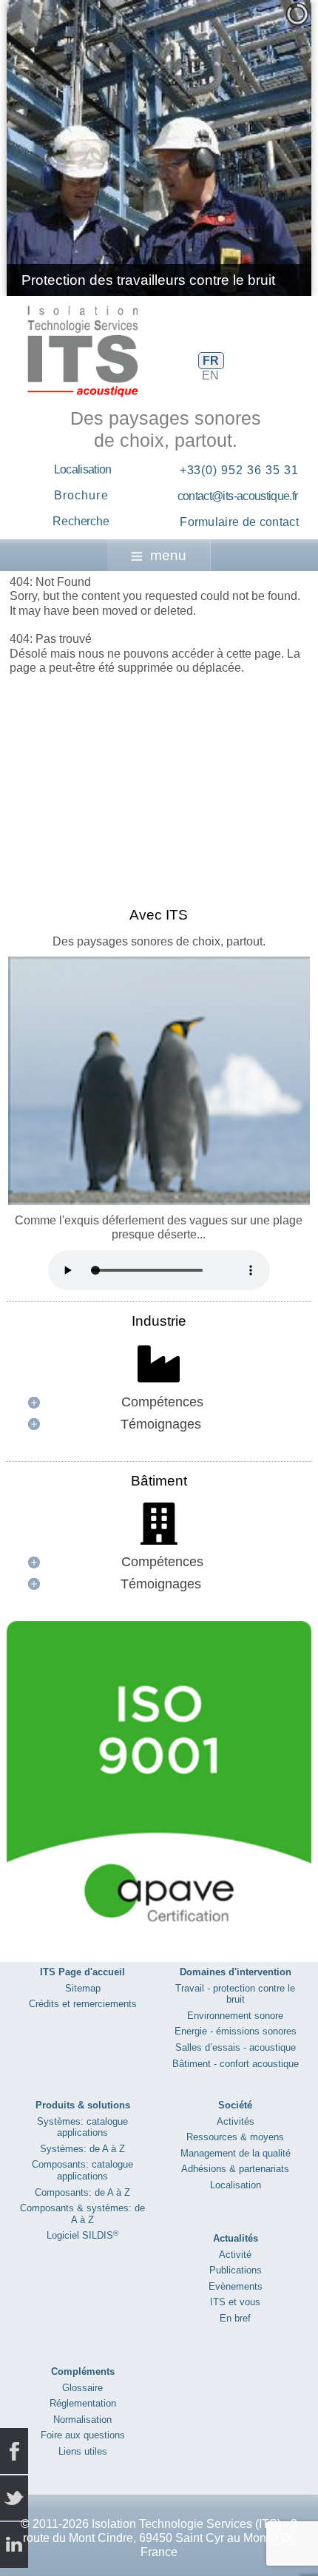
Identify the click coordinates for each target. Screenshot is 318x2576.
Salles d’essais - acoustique (236, 2047)
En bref (235, 2318)
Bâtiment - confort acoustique (236, 2064)
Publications (236, 2270)
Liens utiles (83, 2451)
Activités (236, 2121)
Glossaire (82, 2388)
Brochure (81, 495)
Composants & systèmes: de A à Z (82, 2214)
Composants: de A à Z (82, 2192)
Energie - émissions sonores (236, 2031)
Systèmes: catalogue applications (82, 2127)
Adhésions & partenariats (235, 2169)
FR (211, 361)
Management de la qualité (236, 2153)
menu (168, 555)
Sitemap (83, 1988)
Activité (235, 2255)
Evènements (236, 2286)
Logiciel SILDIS (82, 2235)
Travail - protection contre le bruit (235, 1994)
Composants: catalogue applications (82, 2170)
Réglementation (83, 2403)
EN (210, 375)
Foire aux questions (83, 2435)
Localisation (83, 469)
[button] (266, 148)
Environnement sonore (235, 2016)
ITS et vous (235, 2302)
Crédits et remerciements (83, 2004)
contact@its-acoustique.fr (238, 496)
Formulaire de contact (239, 522)
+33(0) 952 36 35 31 (239, 470)
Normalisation (82, 2420)
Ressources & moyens (235, 2137)
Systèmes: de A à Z (82, 2149)
